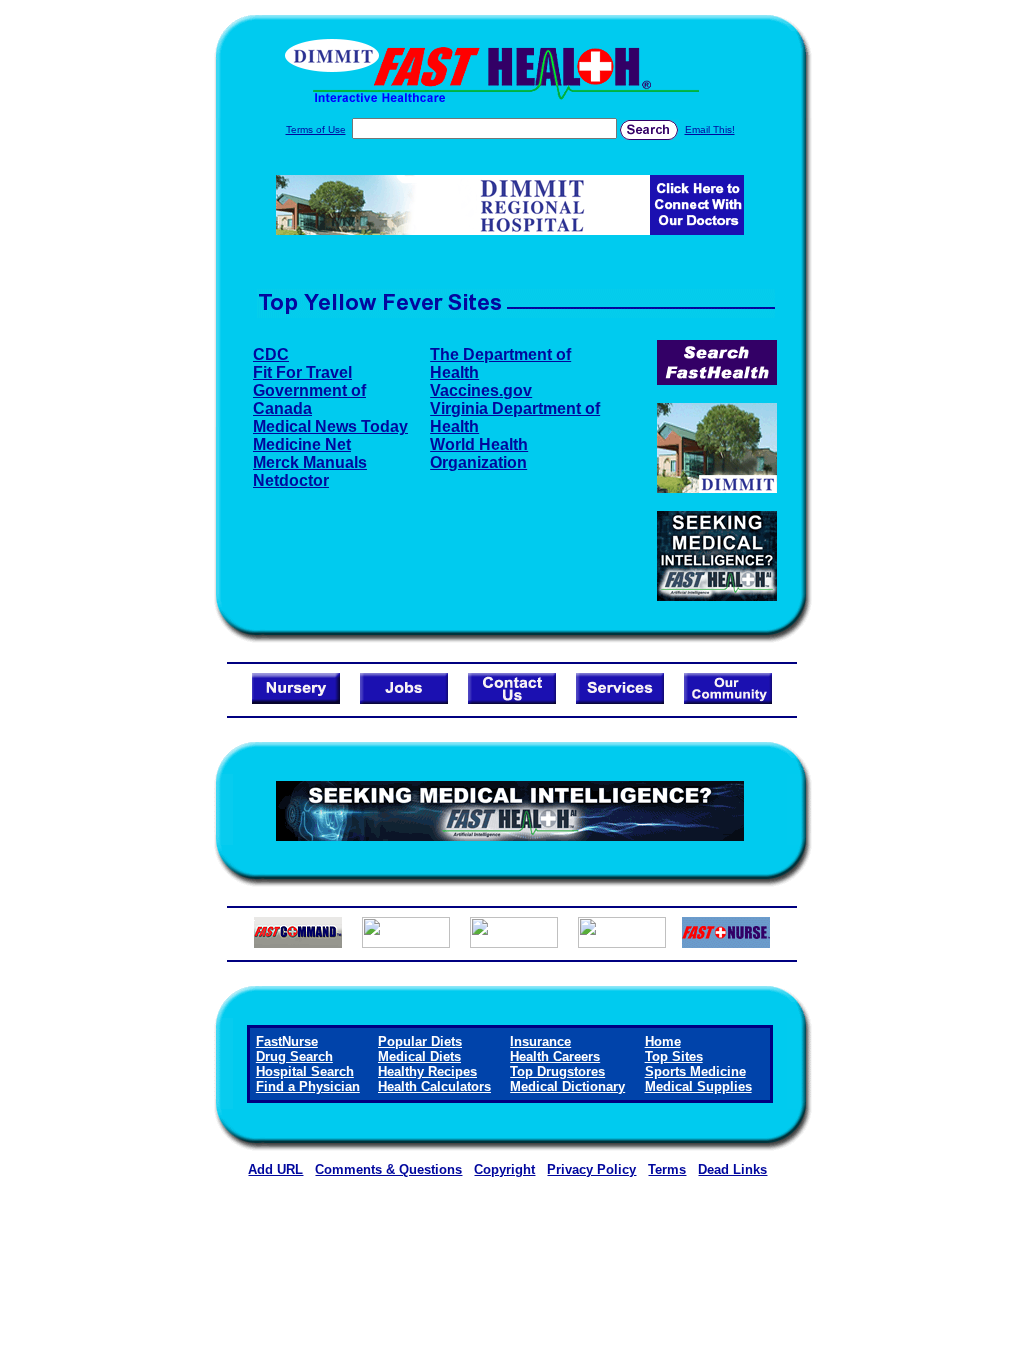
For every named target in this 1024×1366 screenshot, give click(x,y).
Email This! (710, 129)
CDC (271, 354)
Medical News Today (330, 426)
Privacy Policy (591, 1169)
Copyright (504, 1169)
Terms (667, 1169)
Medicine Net (302, 444)
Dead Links (732, 1169)
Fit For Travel (302, 372)
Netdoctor (291, 480)
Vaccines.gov (481, 390)
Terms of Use (316, 129)
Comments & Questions (388, 1169)
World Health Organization (479, 453)
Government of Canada (309, 399)
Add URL (275, 1169)
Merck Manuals (310, 462)
